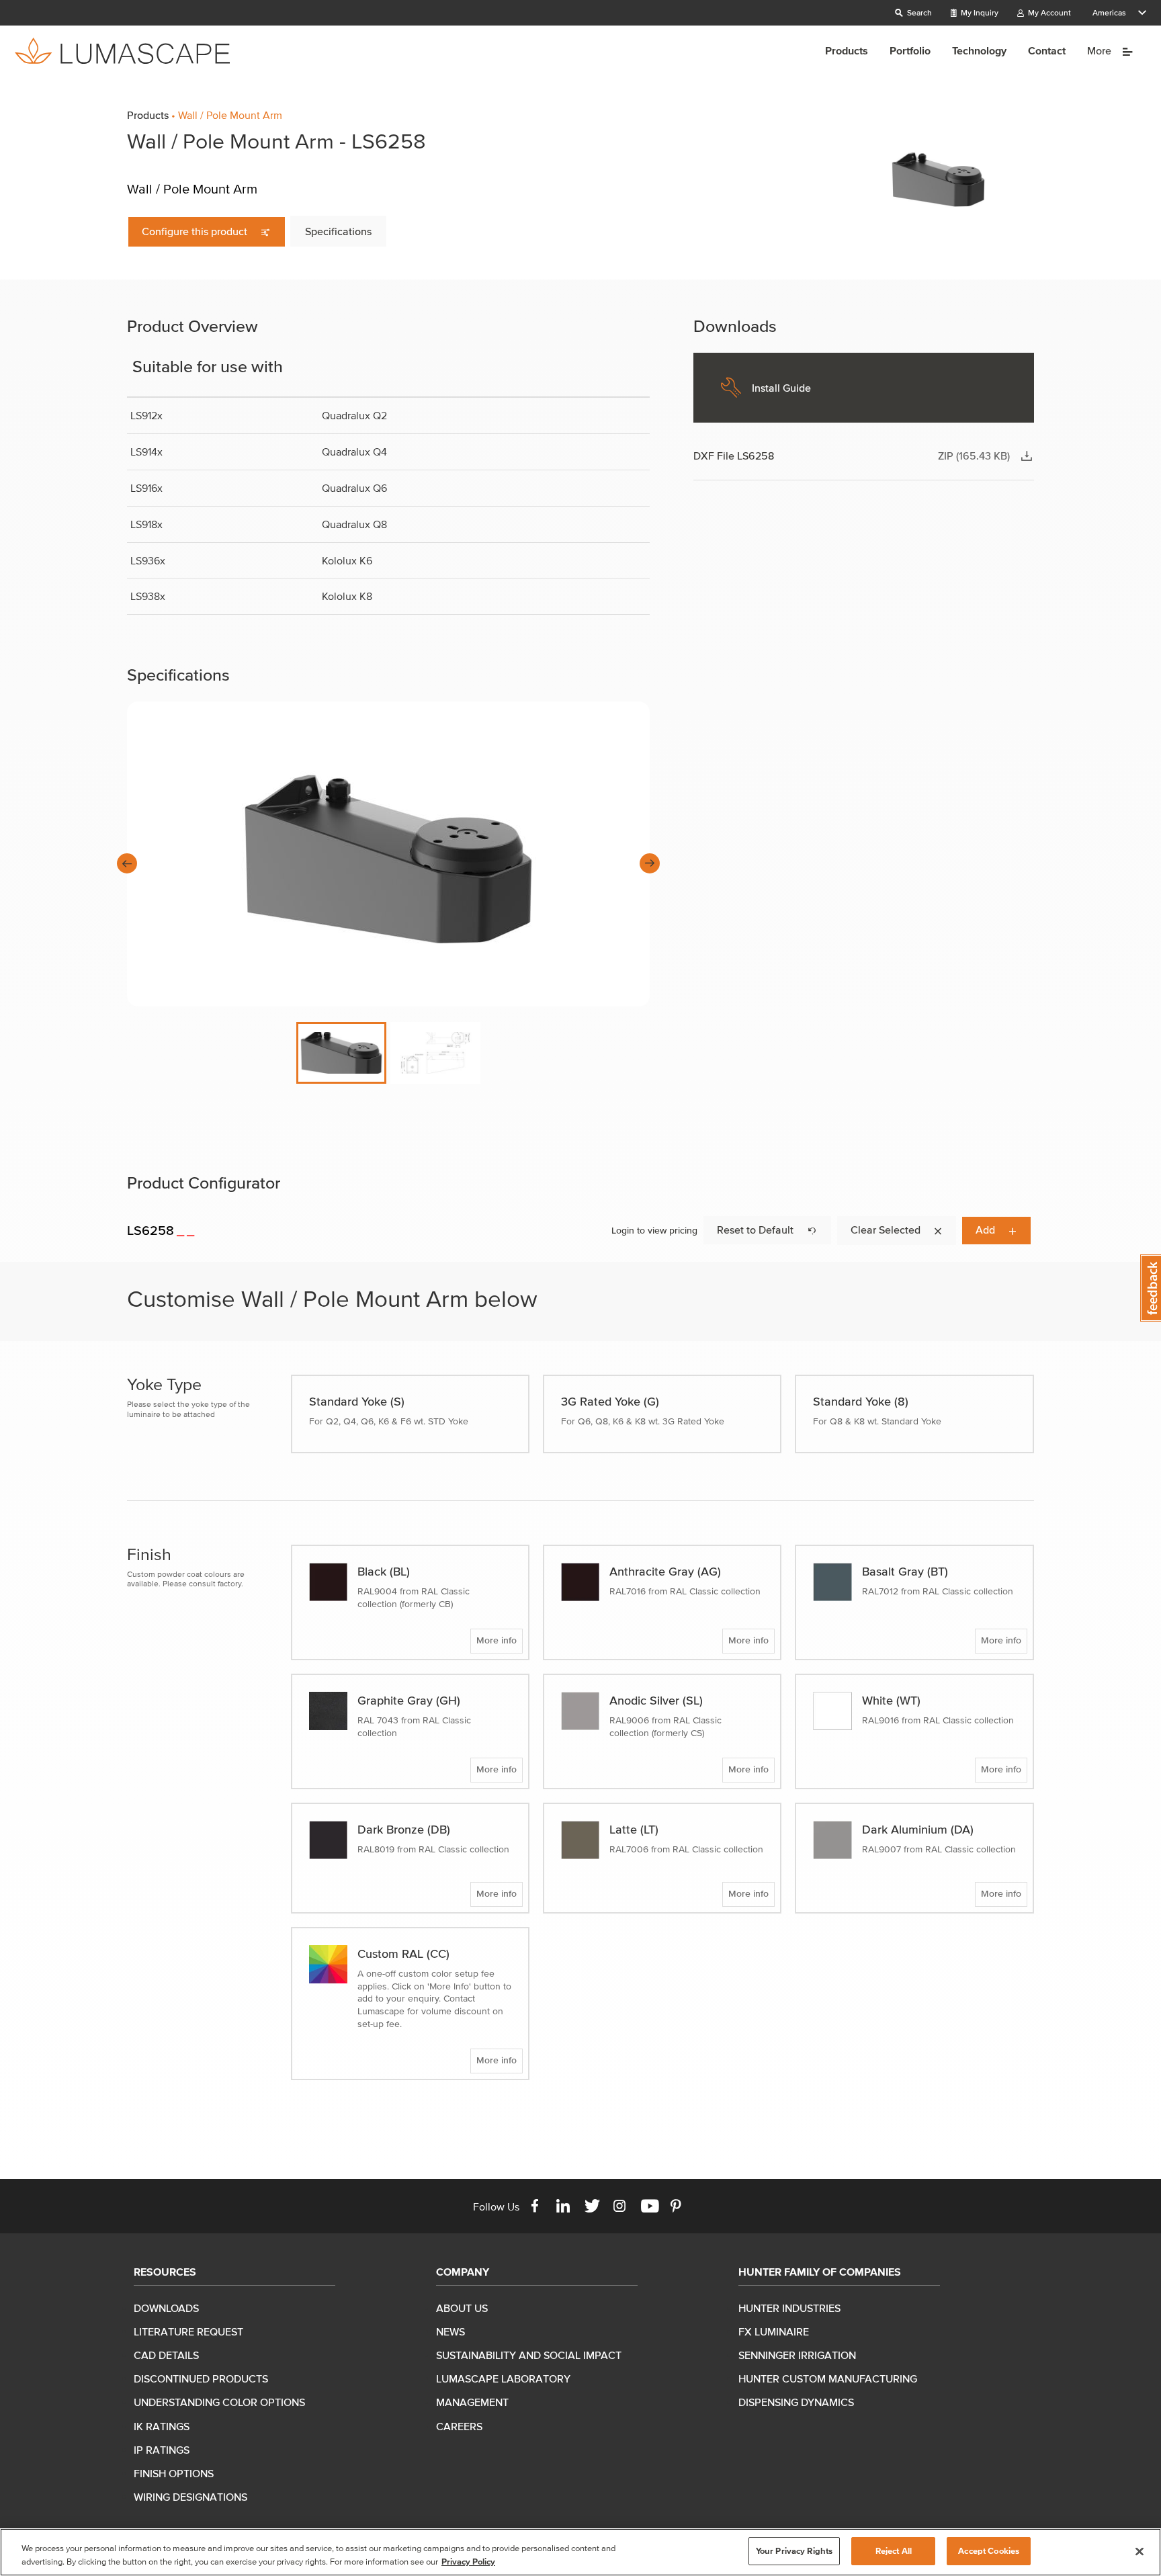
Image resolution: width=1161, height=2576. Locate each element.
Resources (165, 2272)
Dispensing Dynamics (796, 2402)
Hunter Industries (789, 2308)
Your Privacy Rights (794, 2551)
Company (463, 2272)
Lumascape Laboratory (503, 2378)
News (450, 2331)
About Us (462, 2308)
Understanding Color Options (219, 2402)
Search (918, 12)
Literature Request (188, 2331)
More (1101, 50)
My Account (1048, 12)
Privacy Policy (468, 2562)
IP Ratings (162, 2450)
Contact (1047, 50)
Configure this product (196, 231)
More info (497, 1640)
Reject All (894, 2551)
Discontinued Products (201, 2378)
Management (472, 2402)
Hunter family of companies (820, 2272)
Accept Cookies (989, 2551)
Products (847, 50)
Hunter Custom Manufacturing (828, 2378)
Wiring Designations (190, 2497)
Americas (1109, 12)
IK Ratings (162, 2426)
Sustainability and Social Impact (529, 2355)
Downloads (166, 2308)
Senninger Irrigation (797, 2355)
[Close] (1139, 2551)
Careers (459, 2426)
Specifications (338, 231)
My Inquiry (979, 12)
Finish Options (174, 2473)
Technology (979, 50)
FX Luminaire (774, 2331)
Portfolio (910, 50)
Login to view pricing (654, 1231)
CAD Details (166, 2355)
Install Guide (781, 388)
